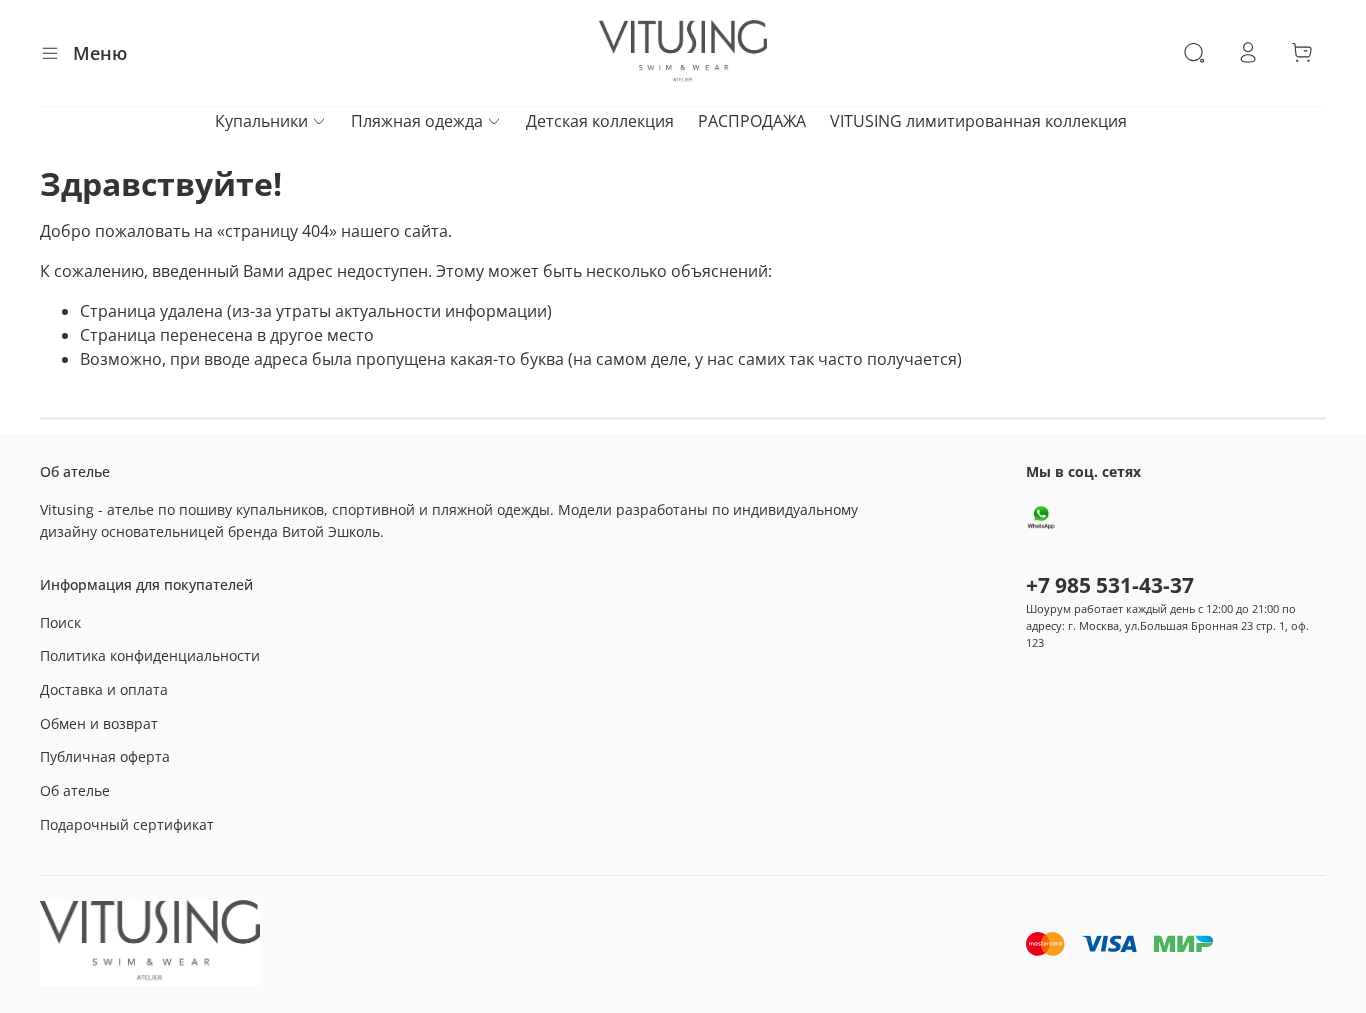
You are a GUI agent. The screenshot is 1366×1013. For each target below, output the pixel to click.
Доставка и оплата (104, 689)
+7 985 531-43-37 (1110, 585)
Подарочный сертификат (127, 824)
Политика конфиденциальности (150, 655)
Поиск (60, 622)
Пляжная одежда (417, 121)
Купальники (261, 121)
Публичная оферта (105, 756)
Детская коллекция (600, 121)
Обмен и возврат (99, 723)
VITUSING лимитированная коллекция (978, 121)
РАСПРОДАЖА (752, 121)
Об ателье (75, 790)
